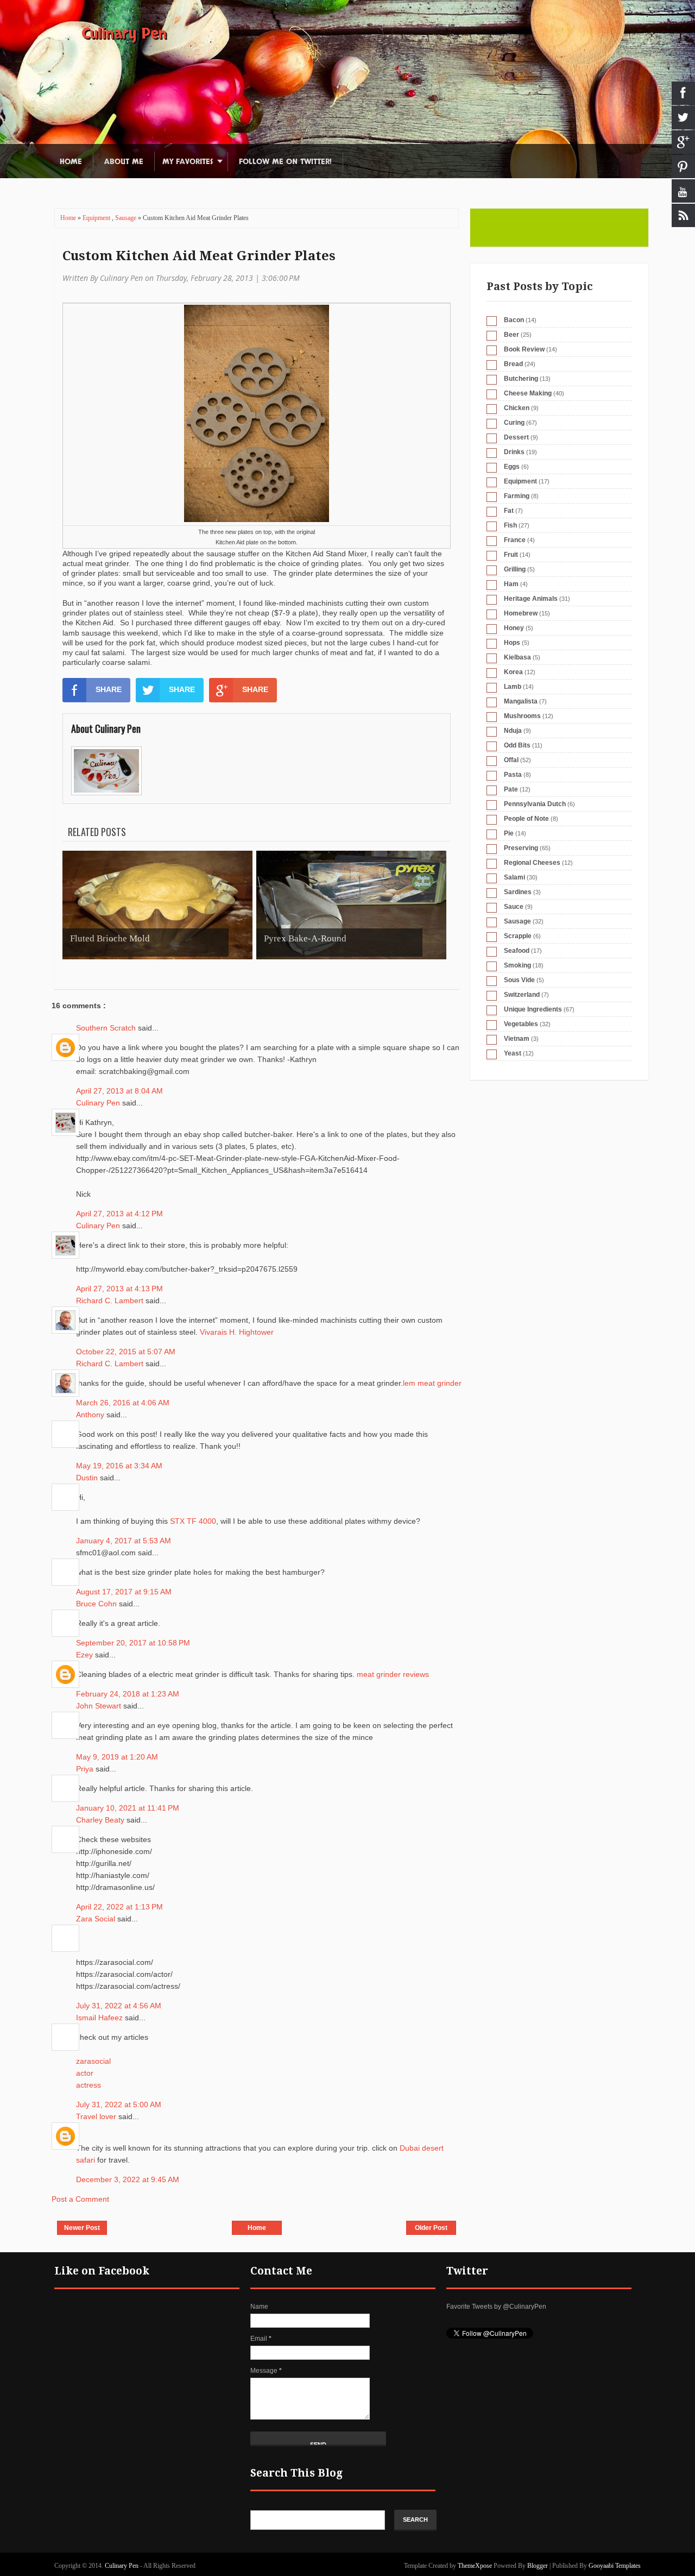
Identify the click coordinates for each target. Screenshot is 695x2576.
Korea (513, 672)
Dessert (516, 437)
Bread (513, 364)
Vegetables (521, 1024)
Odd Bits (517, 745)
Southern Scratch (107, 1028)
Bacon (514, 320)
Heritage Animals (531, 599)
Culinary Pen (124, 34)
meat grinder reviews (393, 1674)
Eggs (512, 467)
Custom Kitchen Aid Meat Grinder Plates (199, 256)
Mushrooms (522, 716)
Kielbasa (517, 657)
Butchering (521, 379)
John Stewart (100, 1706)
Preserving (521, 848)
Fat (509, 511)
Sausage (127, 218)
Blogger (538, 2566)
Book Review (524, 349)
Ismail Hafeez (100, 2018)
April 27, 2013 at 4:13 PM (119, 1289)
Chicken (517, 408)
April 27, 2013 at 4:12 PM (119, 1214)
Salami (514, 877)
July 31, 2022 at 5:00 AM (119, 2104)
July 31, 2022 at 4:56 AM (119, 2006)
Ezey (86, 1655)
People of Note (526, 819)
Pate (511, 789)
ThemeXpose (475, 2566)
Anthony (91, 1415)
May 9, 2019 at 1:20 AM (117, 1757)
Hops (512, 643)
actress (89, 2085)
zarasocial (93, 2061)
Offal (511, 760)
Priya (86, 1769)
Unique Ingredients (533, 1009)
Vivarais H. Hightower (237, 1332)
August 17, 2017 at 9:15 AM (124, 1592)
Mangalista (521, 701)
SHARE (109, 689)
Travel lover (97, 2116)
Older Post (431, 2228)
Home (71, 162)
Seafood (517, 951)
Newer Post (82, 2228)
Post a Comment (80, 2199)
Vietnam (517, 1039)
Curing (514, 423)
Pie (509, 833)
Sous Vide (519, 980)
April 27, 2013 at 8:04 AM (119, 1091)
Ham (511, 584)
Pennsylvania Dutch (535, 804)
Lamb (513, 687)
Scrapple (518, 936)
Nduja (513, 731)
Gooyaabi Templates (615, 2566)
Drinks (514, 452)
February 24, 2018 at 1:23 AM (128, 1694)
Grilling (515, 569)
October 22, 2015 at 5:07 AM (126, 1352)
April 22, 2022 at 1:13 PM (119, 1907)
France (515, 540)
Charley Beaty (101, 1820)
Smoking (517, 965)
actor (85, 2073)
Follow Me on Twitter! (285, 162)
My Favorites (188, 162)
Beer (511, 335)
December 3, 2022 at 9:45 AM (128, 2179)
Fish (510, 525)
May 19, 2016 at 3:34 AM (119, 1466)
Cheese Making (528, 393)
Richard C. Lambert (111, 1300)
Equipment (97, 218)
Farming (517, 496)
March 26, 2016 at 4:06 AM (123, 1403)
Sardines (518, 892)
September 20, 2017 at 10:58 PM (133, 1643)
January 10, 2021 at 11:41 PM (128, 1808)
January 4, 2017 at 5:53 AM (124, 1541)
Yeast (513, 1053)
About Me (124, 162)
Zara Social (97, 1919)
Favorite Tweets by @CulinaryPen (496, 2307)
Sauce (514, 907)
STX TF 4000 (193, 1521)
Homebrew (521, 613)
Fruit (511, 555)
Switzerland (522, 995)
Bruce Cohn (97, 1604)
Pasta (513, 775)
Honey (514, 628)
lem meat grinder (432, 1383)
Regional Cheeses (532, 863)
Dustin (88, 1478)
